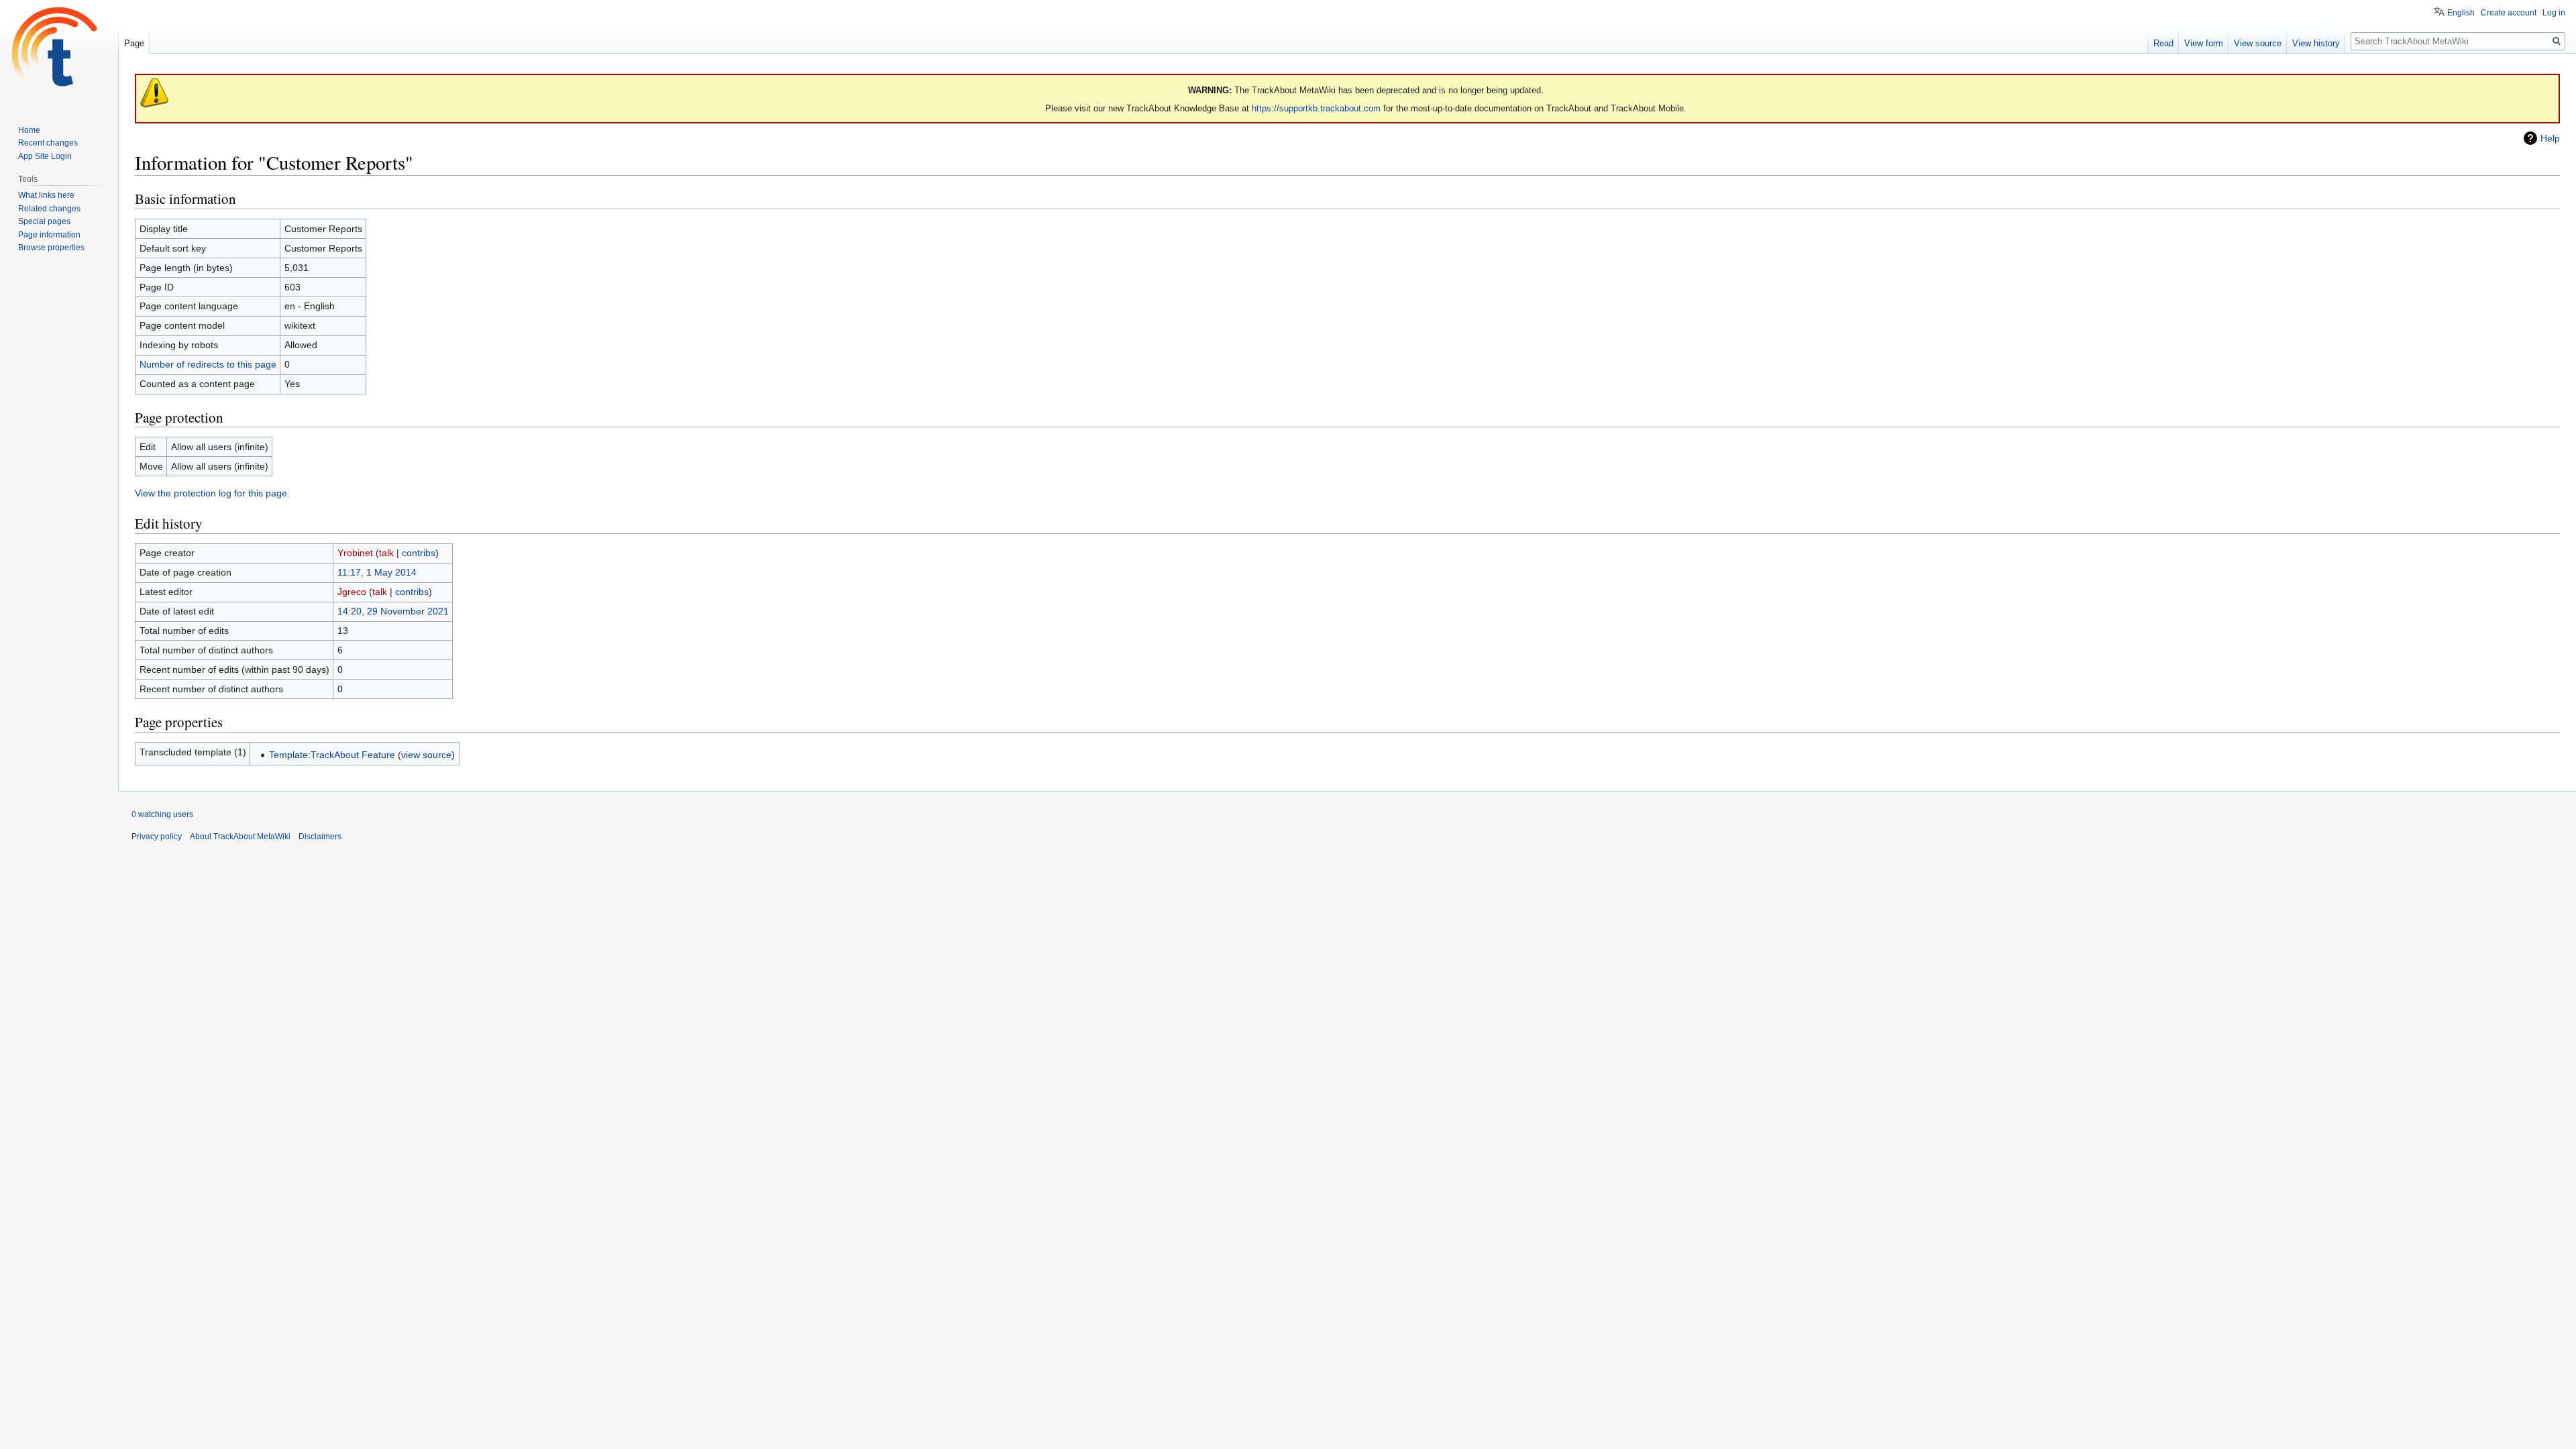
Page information (49, 235)
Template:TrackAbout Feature (332, 755)
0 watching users (162, 814)
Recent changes (48, 143)
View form (2204, 43)
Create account (2509, 13)
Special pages (44, 221)
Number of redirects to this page (208, 364)
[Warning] (154, 92)
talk (386, 553)
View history (2316, 43)
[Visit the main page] (59, 54)
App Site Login (45, 156)
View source (2258, 43)
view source (426, 755)
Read (2163, 43)
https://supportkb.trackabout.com (1316, 108)
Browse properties (51, 248)
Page (134, 43)
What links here (46, 195)
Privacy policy (157, 837)
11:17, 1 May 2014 (377, 572)
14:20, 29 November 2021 (393, 611)
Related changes (49, 209)
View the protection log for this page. (212, 493)
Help (2550, 138)
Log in (2554, 13)
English (2461, 13)
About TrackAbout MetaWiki (240, 837)
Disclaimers (320, 837)
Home (29, 130)
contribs (419, 553)
